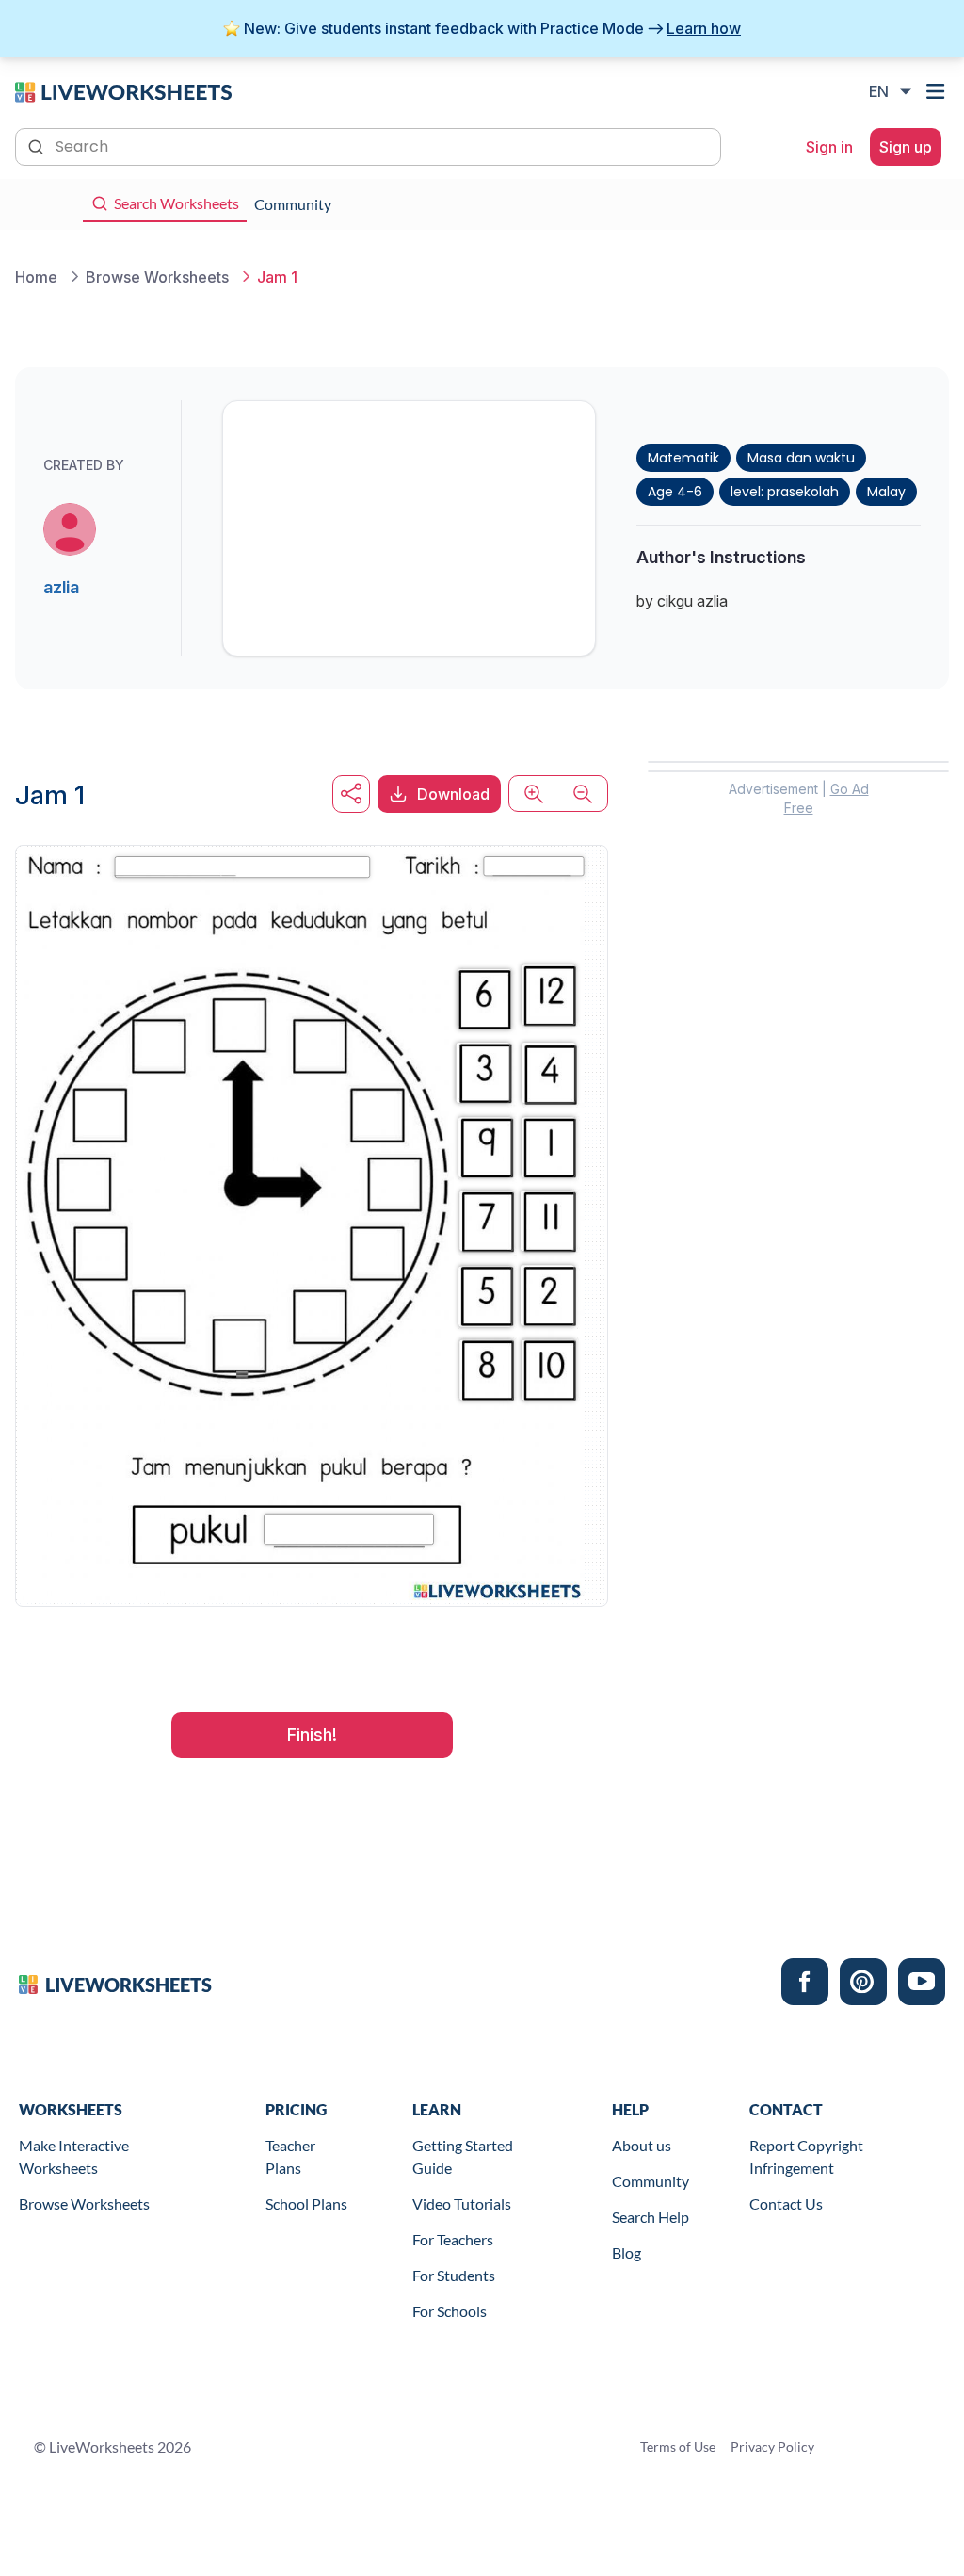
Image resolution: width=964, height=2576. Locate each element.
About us (642, 2145)
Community (651, 2181)
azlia (61, 587)
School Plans (306, 2203)
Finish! (312, 1734)
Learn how (704, 28)
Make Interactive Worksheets (74, 2156)
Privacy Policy (772, 2446)
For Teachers (453, 2239)
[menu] (938, 91)
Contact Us (786, 2203)
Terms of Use (678, 2446)
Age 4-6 (675, 492)
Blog (627, 2252)
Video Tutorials (462, 2203)
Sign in (829, 147)
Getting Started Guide (463, 2156)
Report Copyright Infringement (806, 2156)
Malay (886, 492)
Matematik (683, 458)
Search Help (651, 2217)
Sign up (906, 147)
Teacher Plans (290, 2156)
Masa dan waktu (801, 458)
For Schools (450, 2311)
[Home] (123, 90)
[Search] (38, 145)
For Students (454, 2275)
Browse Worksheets (84, 2203)
